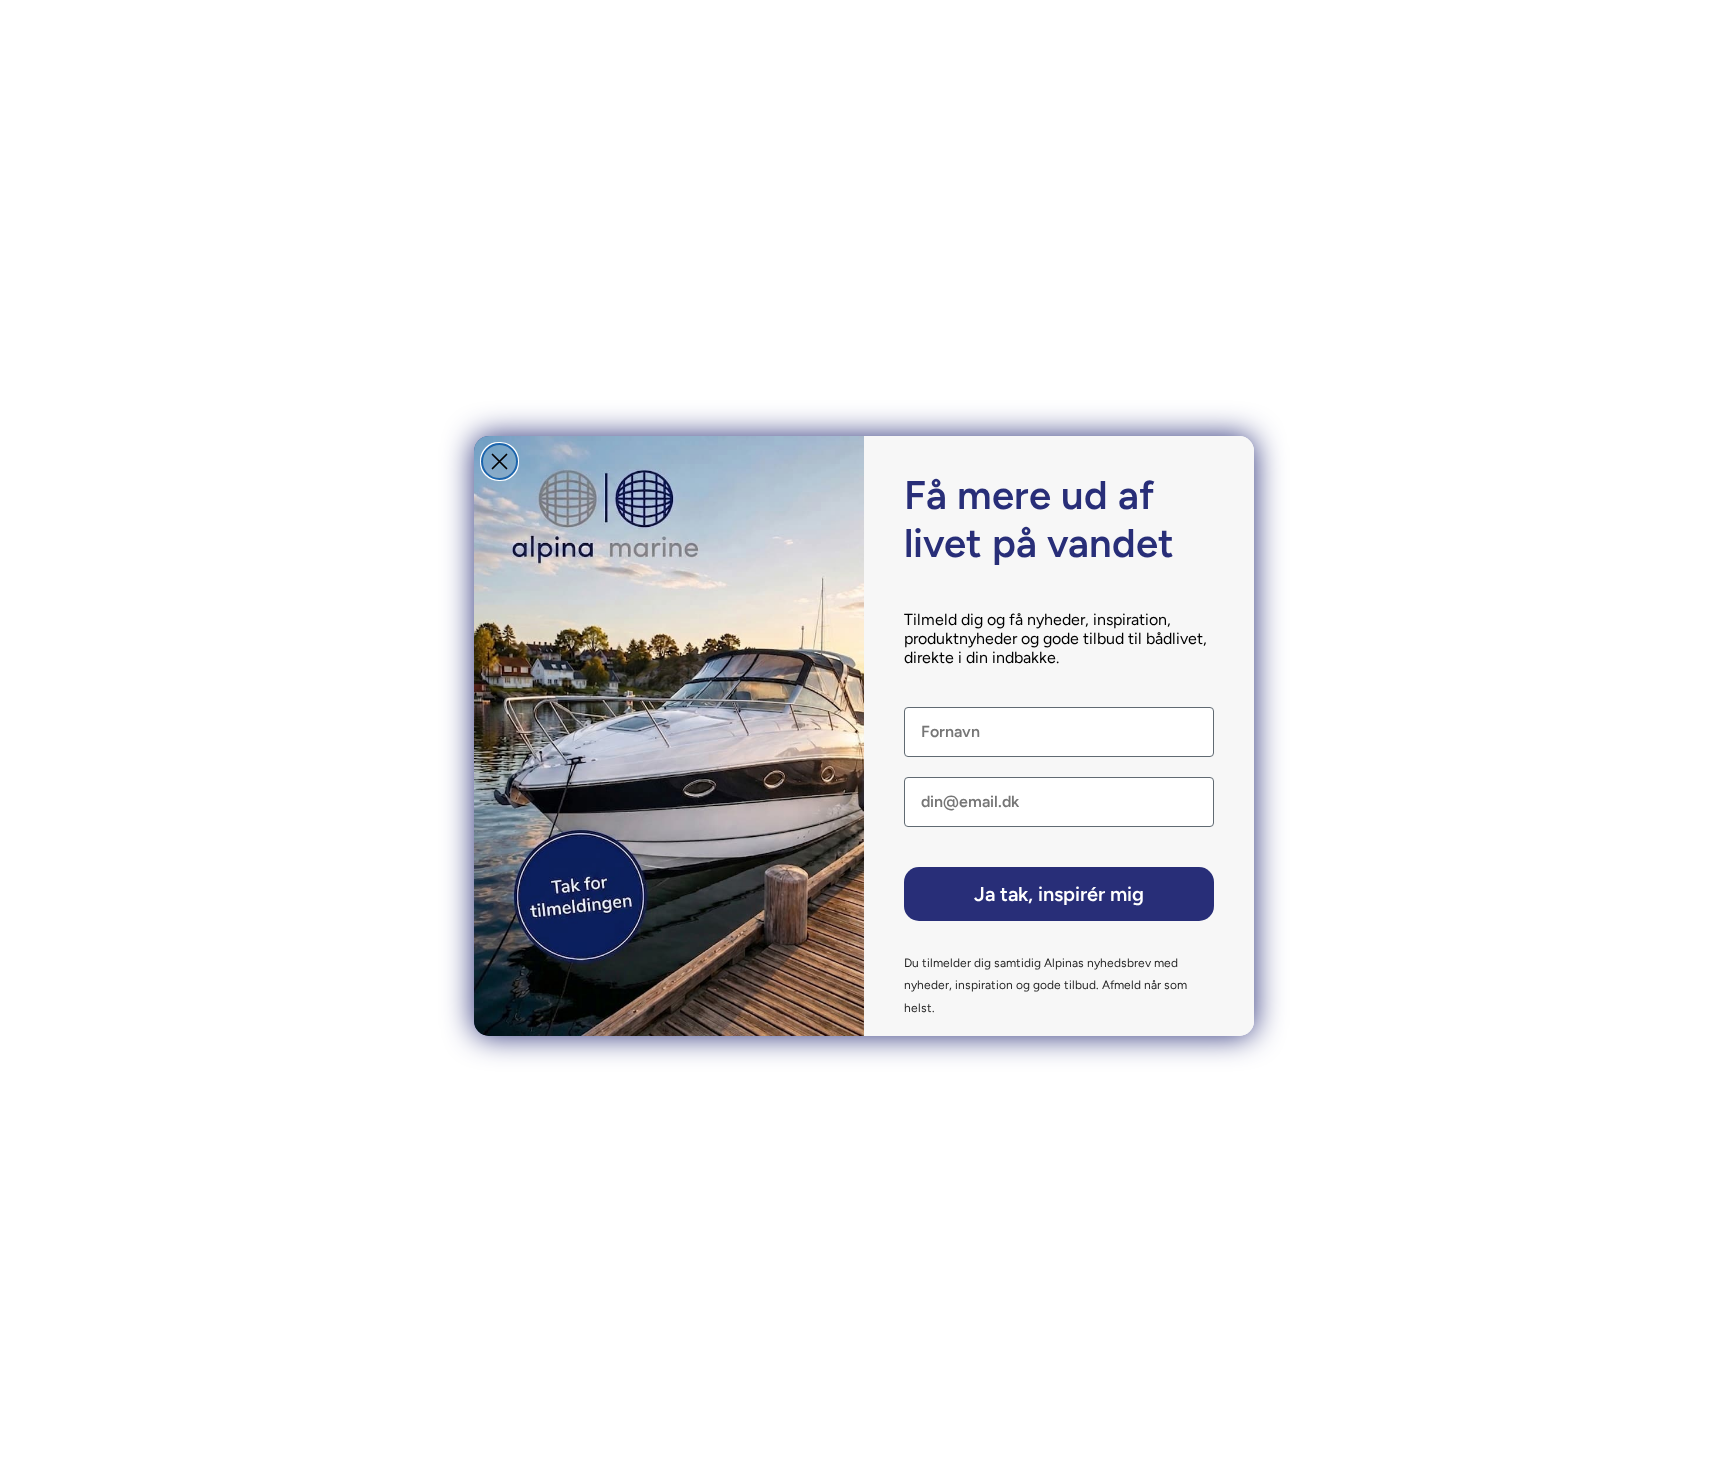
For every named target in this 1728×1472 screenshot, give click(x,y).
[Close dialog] (499, 461)
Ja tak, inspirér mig (1059, 894)
